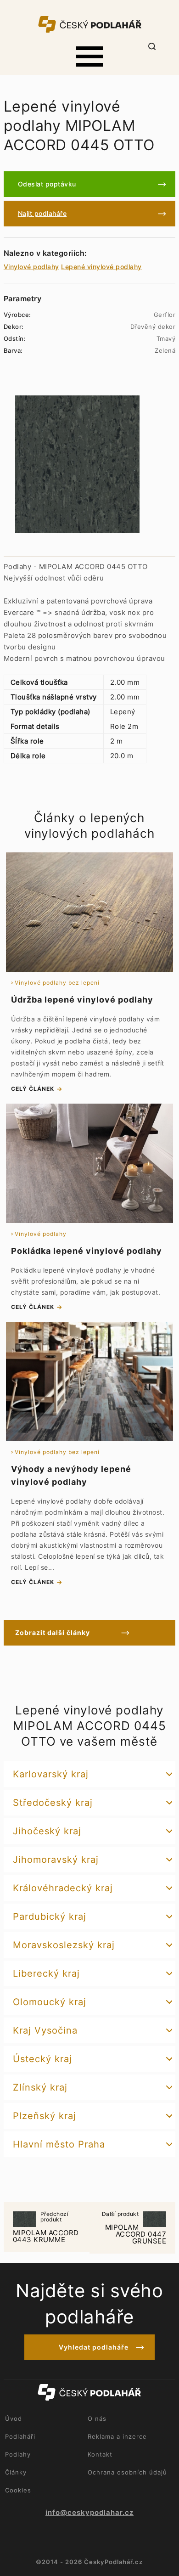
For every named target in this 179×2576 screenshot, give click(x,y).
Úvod (14, 2418)
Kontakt (100, 2454)
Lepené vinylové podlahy (101, 267)
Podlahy (18, 2454)
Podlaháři (20, 2436)
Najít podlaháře (42, 213)
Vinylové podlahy (31, 267)
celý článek (33, 1089)
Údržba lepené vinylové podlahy (82, 1000)
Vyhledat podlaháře (94, 2347)
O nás (97, 2418)
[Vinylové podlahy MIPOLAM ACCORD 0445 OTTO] (77, 464)
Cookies (18, 2490)
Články (16, 2472)
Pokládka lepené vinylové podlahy (87, 1251)
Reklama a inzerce (117, 2436)
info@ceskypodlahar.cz (89, 2513)
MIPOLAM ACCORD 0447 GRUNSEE (134, 2228)
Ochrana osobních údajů (127, 2472)
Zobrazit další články (53, 1632)
